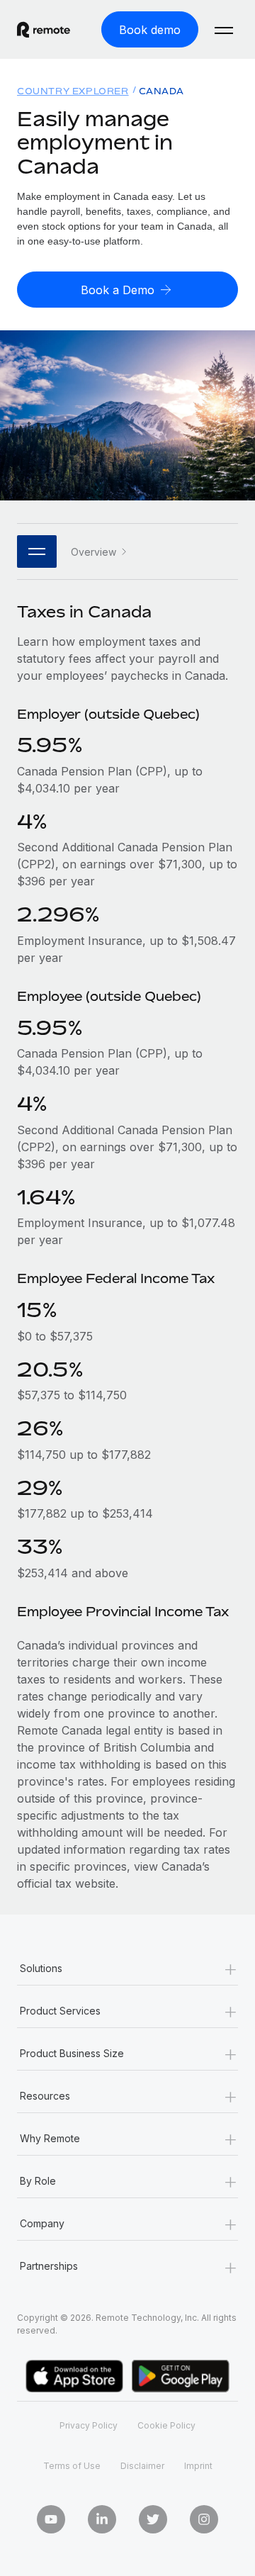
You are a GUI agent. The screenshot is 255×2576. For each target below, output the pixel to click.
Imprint (198, 2466)
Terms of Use (72, 2466)
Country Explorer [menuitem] (73, 91)
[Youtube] (51, 2519)
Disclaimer (142, 2466)
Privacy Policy (89, 2425)
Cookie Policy (166, 2425)
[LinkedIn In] (102, 2519)
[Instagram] (204, 2519)
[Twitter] (153, 2519)
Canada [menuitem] (161, 91)
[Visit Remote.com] (44, 30)
